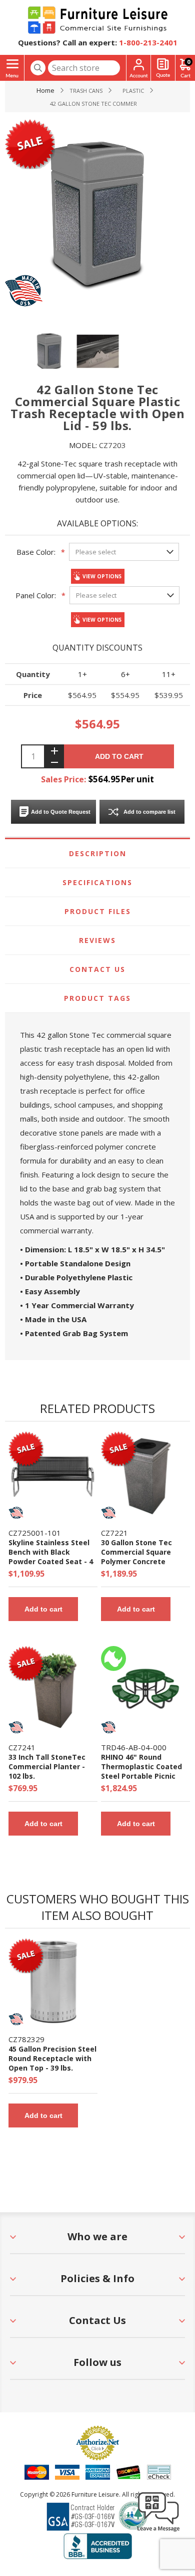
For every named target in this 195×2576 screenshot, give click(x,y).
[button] (158, 2531)
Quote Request (163, 68)
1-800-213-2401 (148, 42)
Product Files (98, 911)
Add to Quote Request (61, 812)
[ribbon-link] (26, 1446)
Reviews (97, 940)
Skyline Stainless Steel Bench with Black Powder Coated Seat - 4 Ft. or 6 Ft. (51, 1557)
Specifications (97, 882)
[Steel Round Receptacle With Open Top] (53, 1983)
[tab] (98, 854)
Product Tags (97, 998)
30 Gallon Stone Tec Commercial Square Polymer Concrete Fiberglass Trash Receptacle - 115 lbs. (138, 1561)
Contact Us (97, 969)
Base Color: (36, 552)
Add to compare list (149, 812)
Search (38, 68)
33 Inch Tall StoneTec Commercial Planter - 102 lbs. (47, 1766)
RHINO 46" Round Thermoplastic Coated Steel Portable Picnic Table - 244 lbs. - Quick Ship (142, 1776)
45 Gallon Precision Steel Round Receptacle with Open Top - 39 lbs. (52, 2058)
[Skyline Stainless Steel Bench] (53, 1476)
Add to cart (119, 756)
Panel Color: (36, 595)
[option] (49, 351)
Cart (188, 62)
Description (98, 853)
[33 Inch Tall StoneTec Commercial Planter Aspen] (53, 1690)
